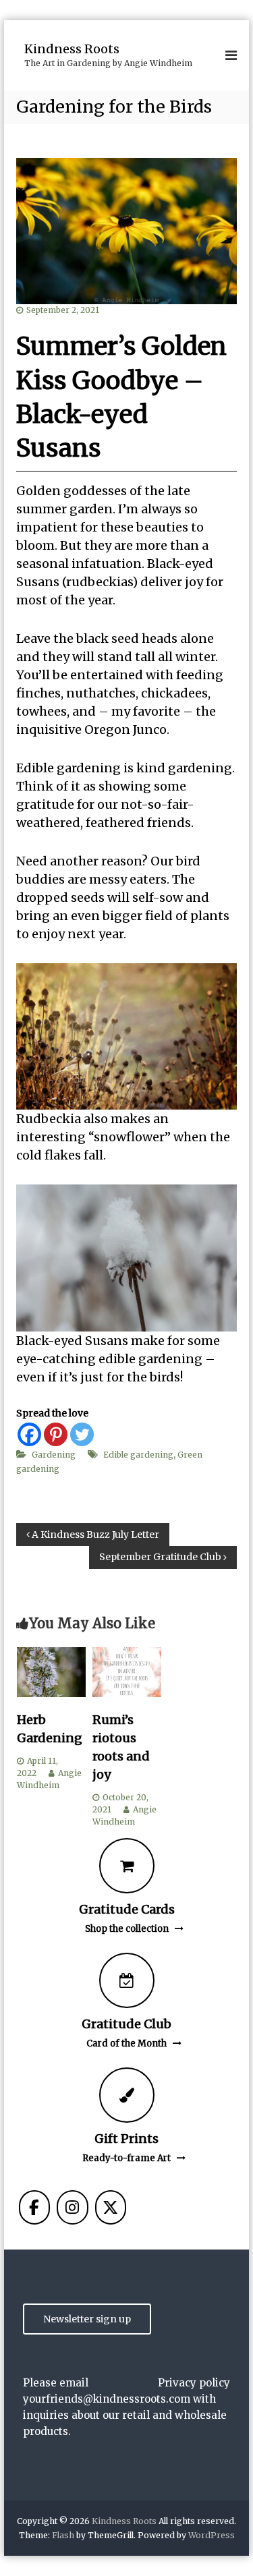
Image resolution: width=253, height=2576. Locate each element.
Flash (63, 2535)
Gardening (54, 1455)
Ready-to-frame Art (126, 2158)
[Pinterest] (56, 1434)
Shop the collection (127, 1929)
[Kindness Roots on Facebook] (34, 2207)
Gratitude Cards (127, 1909)
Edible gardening (138, 1455)
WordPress (212, 2535)
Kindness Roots (72, 49)
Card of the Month (126, 2043)
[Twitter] (82, 1434)
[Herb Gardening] (51, 1671)
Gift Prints (126, 2139)
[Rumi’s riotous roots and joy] (127, 1671)
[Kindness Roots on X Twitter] (111, 2207)
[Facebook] (29, 1434)
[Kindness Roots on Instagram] (72, 2207)
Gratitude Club (126, 2024)
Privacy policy (194, 2383)
